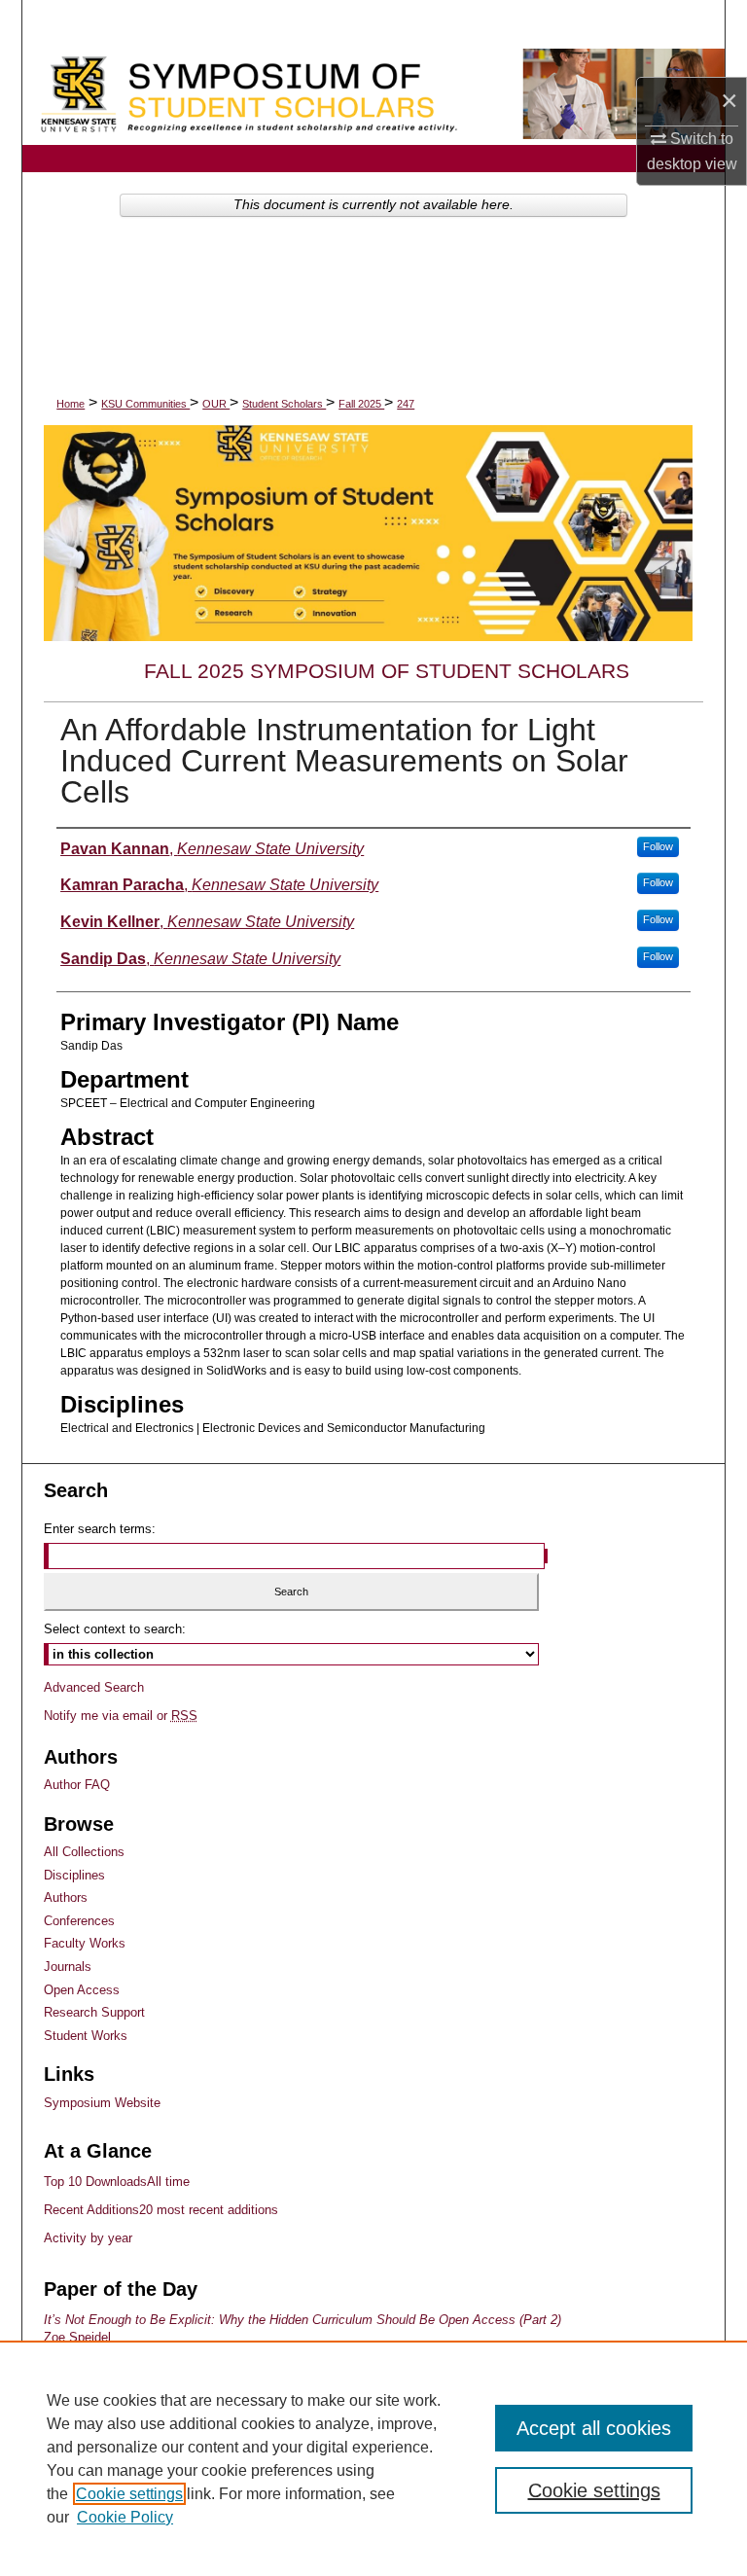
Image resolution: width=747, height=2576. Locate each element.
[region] (373, 2458)
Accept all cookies (594, 2428)
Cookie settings (129, 2494)
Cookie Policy (125, 2517)
